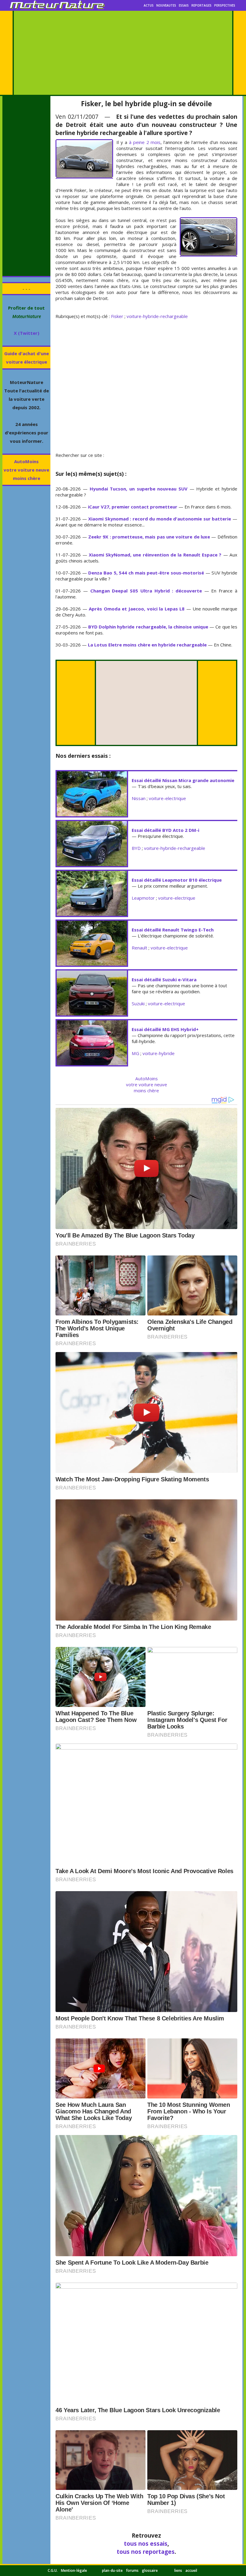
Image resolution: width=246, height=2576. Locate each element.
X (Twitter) (27, 333)
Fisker (117, 316)
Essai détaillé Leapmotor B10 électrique (177, 880)
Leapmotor (143, 898)
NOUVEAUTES (166, 5)
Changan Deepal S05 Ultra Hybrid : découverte (146, 591)
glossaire (150, 2570)
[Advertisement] (123, 53)
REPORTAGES (201, 5)
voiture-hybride (159, 1053)
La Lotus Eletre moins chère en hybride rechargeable (147, 645)
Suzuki (138, 1003)
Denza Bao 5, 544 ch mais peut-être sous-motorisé (146, 573)
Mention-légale (74, 2570)
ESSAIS (184, 5)
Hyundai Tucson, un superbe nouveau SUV (139, 489)
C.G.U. (53, 2570)
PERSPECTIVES (225, 5)
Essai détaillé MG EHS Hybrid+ (165, 1029)
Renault (139, 948)
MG (135, 1053)
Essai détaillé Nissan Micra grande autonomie (183, 780)
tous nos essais (146, 2543)
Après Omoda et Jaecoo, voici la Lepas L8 (137, 609)
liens (178, 2570)
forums (132, 2570)
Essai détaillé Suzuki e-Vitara (164, 979)
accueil (191, 2570)
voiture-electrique (167, 798)
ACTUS (149, 5)
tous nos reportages (146, 2552)
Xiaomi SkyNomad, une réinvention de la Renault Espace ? (155, 555)
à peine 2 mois (145, 142)
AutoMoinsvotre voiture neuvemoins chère (26, 470)
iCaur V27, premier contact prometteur (133, 507)
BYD (136, 848)
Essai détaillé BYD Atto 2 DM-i (165, 830)
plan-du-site (112, 2570)
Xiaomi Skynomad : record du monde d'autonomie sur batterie (160, 519)
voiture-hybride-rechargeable (157, 316)
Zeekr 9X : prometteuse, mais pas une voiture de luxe (149, 537)
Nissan (139, 798)
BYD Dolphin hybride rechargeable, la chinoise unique (148, 627)
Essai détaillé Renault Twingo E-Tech (173, 930)
